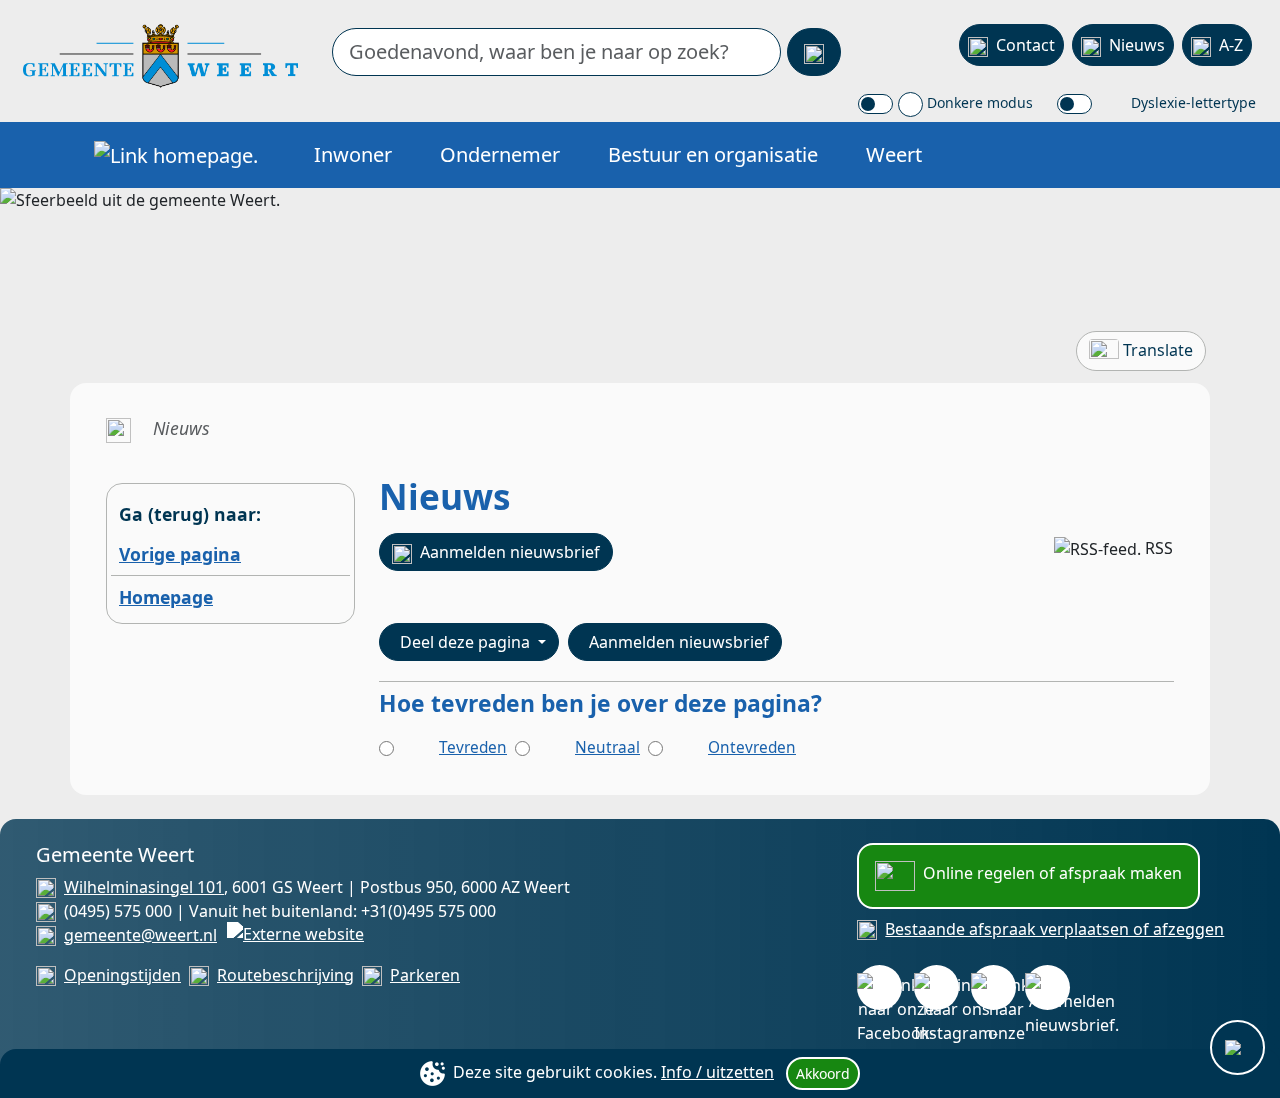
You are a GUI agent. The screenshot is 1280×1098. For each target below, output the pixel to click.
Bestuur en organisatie (713, 154)
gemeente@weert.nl (140, 935)
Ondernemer (500, 154)
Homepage (166, 597)
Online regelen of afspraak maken (1052, 873)
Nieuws (1137, 45)
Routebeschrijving (285, 975)
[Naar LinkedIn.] (993, 987)
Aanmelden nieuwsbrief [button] (679, 642)
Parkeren (425, 975)
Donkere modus (978, 102)
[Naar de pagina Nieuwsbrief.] (1047, 987)
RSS (1159, 548)
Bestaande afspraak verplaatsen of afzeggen (1054, 929)
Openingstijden (122, 975)
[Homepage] (160, 54)
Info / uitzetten (717, 1072)
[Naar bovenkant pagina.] (1237, 1047)
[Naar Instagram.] (936, 987)
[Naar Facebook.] (879, 987)
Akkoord (823, 1073)
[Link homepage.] (176, 155)
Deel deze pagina (467, 642)
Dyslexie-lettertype (1191, 102)
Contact (1025, 45)
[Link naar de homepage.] (118, 428)
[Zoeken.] (814, 52)
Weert (894, 154)
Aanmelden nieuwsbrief (510, 552)
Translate (1158, 350)
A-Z (1231, 45)
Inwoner (353, 154)
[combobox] (556, 52)
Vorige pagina (180, 554)
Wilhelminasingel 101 (144, 887)
